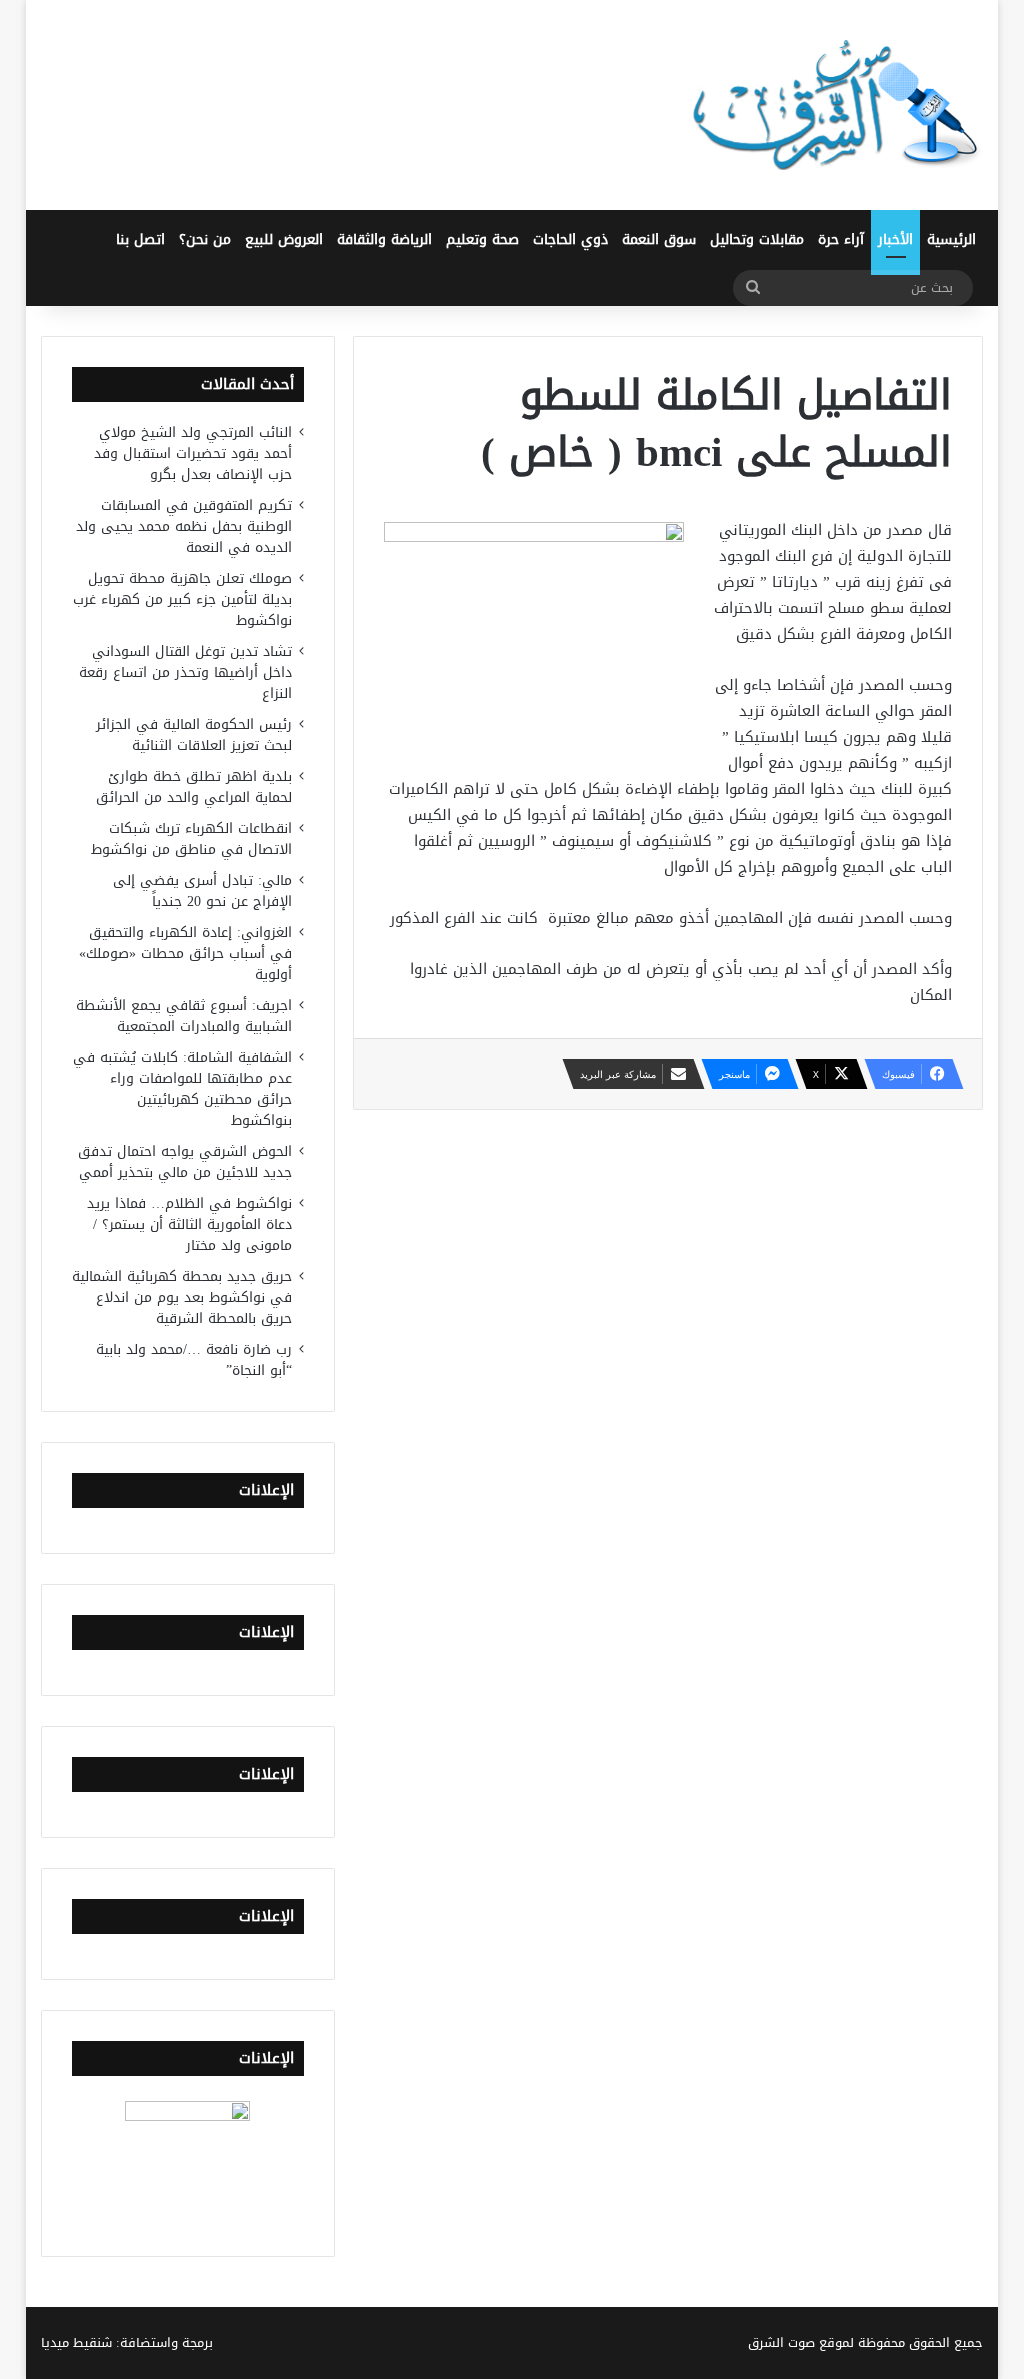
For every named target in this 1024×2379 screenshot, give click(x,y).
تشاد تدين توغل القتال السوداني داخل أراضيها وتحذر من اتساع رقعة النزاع (185, 672)
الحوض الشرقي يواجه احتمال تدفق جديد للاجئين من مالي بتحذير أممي (185, 1162)
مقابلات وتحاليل (757, 239)
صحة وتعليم (482, 239)
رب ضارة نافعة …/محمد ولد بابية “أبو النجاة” (194, 1360)
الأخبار (895, 239)
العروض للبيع (284, 239)
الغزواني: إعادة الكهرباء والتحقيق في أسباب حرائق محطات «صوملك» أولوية (185, 953)
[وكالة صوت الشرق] (836, 105)
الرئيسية (951, 239)
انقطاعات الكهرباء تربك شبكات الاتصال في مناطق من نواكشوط (191, 839)
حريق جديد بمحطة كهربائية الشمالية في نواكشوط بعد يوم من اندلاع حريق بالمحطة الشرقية (182, 1297)
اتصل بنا (140, 239)
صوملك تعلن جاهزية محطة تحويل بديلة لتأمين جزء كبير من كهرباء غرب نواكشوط (182, 599)
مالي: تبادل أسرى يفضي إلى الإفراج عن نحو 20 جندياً (202, 891)
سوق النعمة (659, 239)
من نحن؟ (205, 239)
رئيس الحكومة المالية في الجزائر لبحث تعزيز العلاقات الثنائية (194, 735)
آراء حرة (841, 239)
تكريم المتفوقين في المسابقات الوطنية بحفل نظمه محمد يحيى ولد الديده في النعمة (184, 526)
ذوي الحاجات (570, 239)
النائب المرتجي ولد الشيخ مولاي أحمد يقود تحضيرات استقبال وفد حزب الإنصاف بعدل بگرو (193, 453)
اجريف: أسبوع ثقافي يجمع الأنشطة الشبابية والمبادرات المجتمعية (184, 1016)
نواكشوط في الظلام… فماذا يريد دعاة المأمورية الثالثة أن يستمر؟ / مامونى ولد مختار (189, 1224)
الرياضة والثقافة (384, 239)
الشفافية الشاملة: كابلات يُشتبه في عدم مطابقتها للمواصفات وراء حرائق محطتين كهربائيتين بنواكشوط (182, 1089)
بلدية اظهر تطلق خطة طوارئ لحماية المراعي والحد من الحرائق (194, 787)
